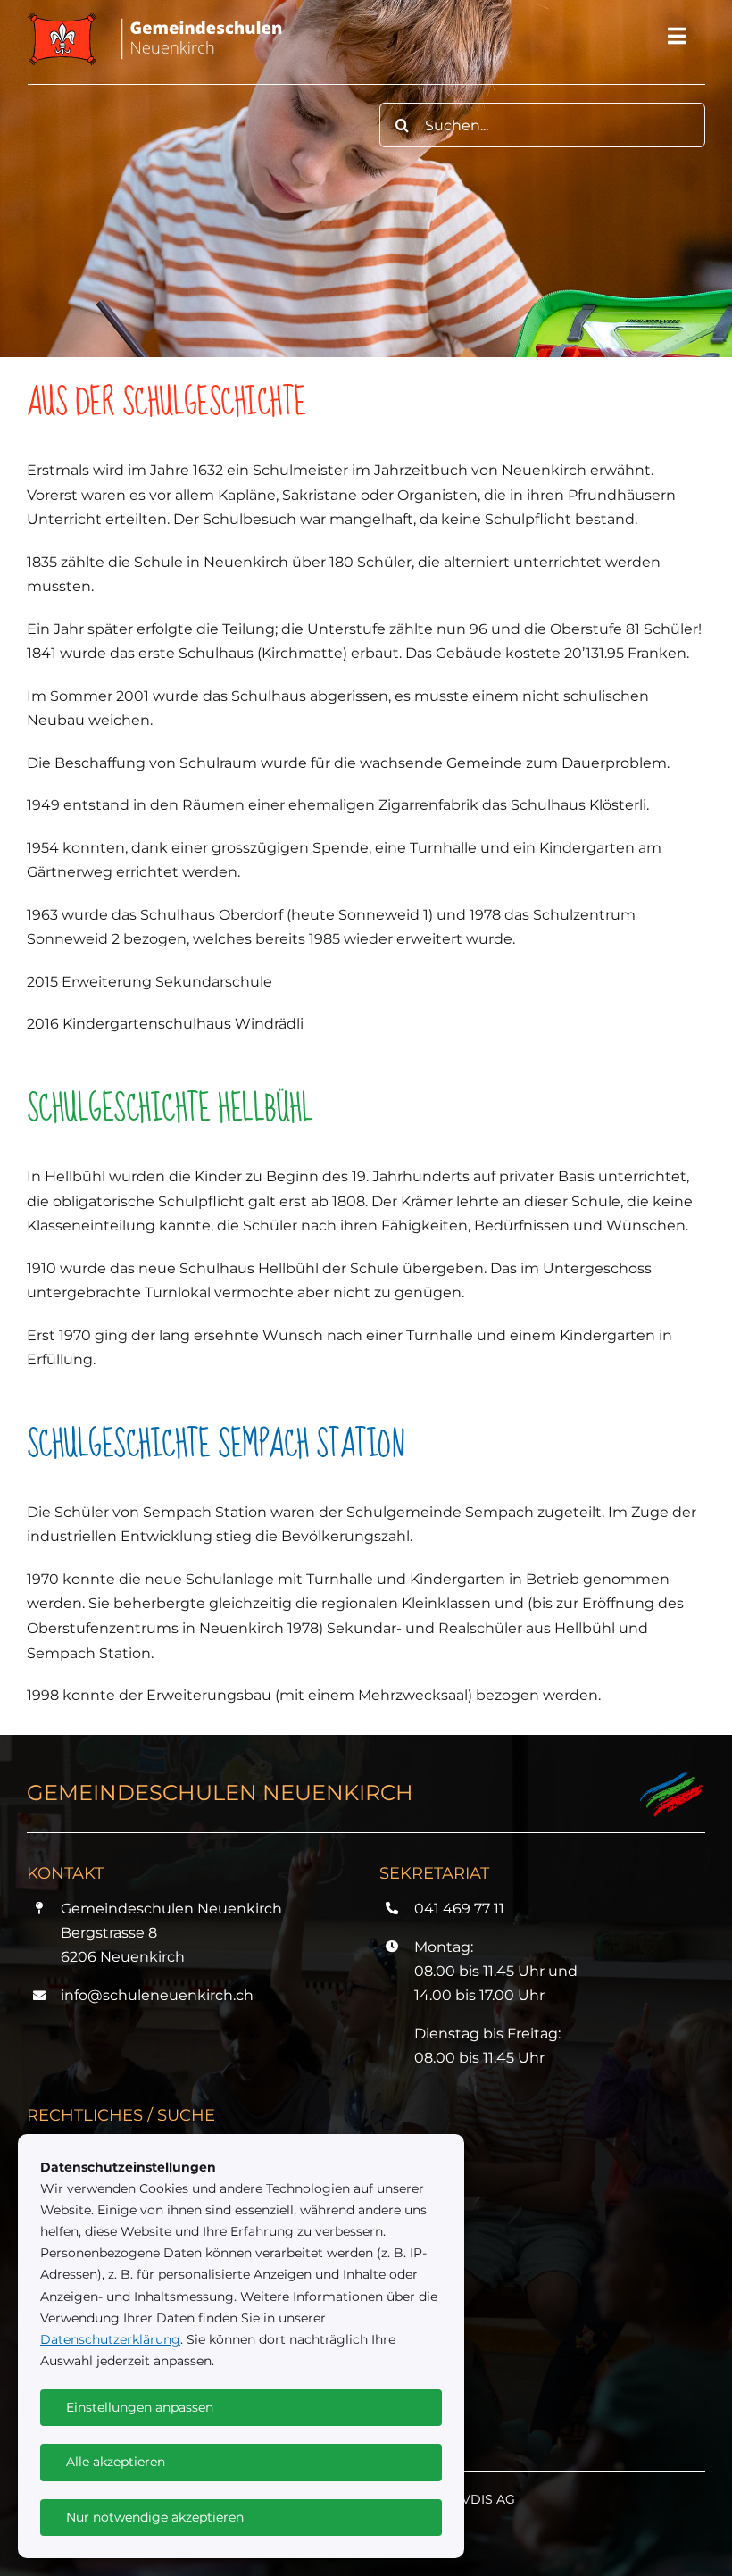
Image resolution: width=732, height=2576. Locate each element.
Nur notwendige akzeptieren (155, 2517)
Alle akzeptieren (116, 2462)
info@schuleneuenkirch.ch (157, 1995)
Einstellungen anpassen (140, 2407)
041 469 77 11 (459, 1909)
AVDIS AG (484, 2499)
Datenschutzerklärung (110, 2339)
